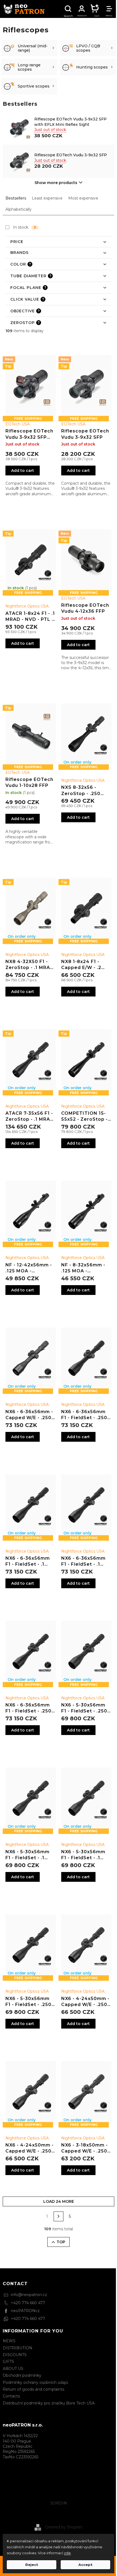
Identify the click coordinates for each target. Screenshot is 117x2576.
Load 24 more (59, 2201)
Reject (32, 2565)
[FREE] (86, 734)
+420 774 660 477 (28, 2303)
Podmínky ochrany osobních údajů (35, 2382)
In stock (25, 227)
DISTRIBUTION (18, 2348)
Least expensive (47, 198)
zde (67, 2553)
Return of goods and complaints (33, 2389)
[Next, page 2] (59, 2216)
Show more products (56, 183)
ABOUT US (13, 2369)
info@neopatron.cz (29, 2295)
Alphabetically (19, 209)
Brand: (18, 424)
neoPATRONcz (25, 2311)
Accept (85, 2565)
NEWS (9, 2341)
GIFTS (8, 2362)
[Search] (68, 9)
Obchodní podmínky (22, 2375)
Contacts (11, 2396)
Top (61, 2242)
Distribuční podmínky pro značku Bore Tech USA (49, 2403)
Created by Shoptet (64, 2527)
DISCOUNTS (15, 2355)
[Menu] (109, 9)
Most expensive (83, 198)
